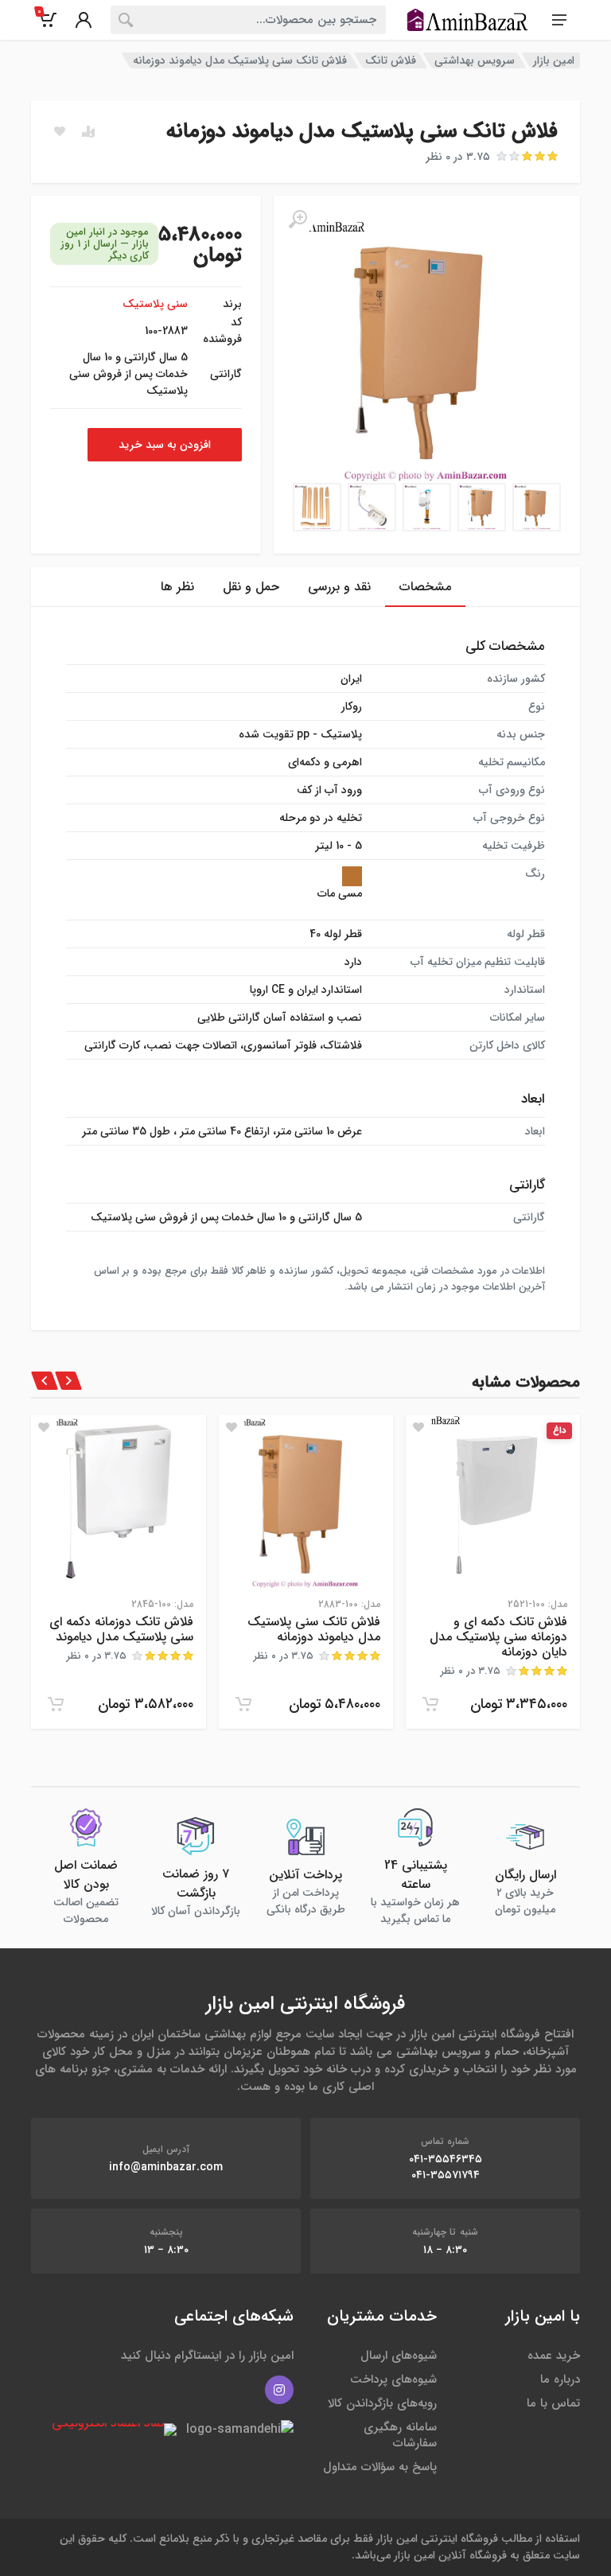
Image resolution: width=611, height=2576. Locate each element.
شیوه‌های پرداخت (393, 2379)
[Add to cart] (430, 1704)
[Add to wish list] (418, 1427)
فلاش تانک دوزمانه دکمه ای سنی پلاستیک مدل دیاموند (121, 1629)
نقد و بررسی (339, 587)
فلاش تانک (391, 60)
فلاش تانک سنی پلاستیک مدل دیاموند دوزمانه (314, 1629)
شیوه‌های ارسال (399, 2356)
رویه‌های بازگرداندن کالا (382, 2403)
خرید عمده (554, 2356)
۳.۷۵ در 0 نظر (458, 157)
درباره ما (560, 2379)
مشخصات (425, 587)
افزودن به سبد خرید (165, 445)
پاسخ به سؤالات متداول (380, 2467)
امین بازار (554, 60)
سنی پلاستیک (155, 304)
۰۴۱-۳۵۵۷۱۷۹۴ (446, 2175)
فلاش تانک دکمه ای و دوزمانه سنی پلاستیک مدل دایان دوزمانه (498, 1637)
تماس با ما (553, 2403)
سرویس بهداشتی (475, 60)
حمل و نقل (251, 587)
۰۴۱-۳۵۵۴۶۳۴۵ (446, 2159)
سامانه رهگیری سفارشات (400, 2435)
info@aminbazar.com (166, 2167)
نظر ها (177, 587)
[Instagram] (279, 2390)
